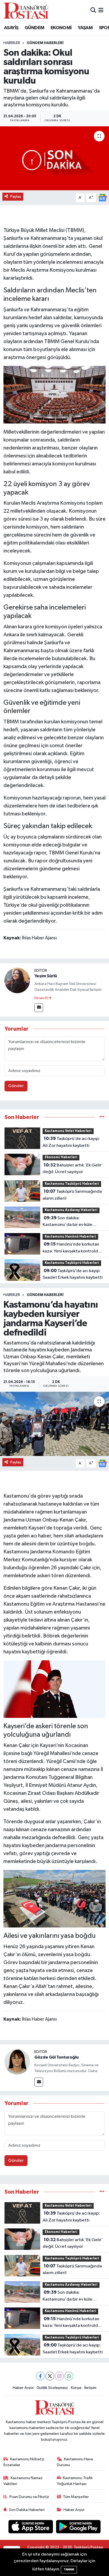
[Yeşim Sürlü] (17, 980)
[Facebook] (40, 2376)
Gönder (16, 1086)
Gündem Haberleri (45, 43)
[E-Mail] (39, 1008)
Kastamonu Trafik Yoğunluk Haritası (75, 2481)
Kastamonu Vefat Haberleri (68, 1131)
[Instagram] (59, 2376)
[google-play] (78, 2528)
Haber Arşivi (23, 2388)
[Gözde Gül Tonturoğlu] (17, 2062)
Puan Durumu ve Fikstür (29, 2497)
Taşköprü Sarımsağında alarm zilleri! (72, 1195)
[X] (50, 2376)
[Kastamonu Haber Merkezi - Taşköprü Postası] (26, 11)
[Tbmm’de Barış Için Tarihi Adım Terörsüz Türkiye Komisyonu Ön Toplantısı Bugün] (55, 394)
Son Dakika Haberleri (27, 2510)
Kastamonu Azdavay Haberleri (71, 1210)
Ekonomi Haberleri (61, 1157)
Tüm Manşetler (76, 2497)
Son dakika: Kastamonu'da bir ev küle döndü (67, 1222)
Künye (76, 2388)
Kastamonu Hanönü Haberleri (70, 1237)
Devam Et (41, 998)
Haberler (12, 43)
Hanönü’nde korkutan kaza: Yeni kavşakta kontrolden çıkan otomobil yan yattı (73, 1248)
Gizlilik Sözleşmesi (52, 2388)
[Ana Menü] (101, 10)
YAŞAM (85, 28)
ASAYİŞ (11, 28)
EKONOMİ (61, 28)
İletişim (90, 2388)
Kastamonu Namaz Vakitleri (23, 2481)
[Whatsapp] (69, 2376)
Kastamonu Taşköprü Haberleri (72, 1184)
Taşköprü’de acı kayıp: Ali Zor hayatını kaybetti (71, 1142)
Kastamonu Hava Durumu (75, 2462)
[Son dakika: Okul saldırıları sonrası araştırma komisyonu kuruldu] (54, 158)
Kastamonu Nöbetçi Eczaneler (24, 2462)
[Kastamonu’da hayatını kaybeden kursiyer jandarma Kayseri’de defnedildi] (54, 1424)
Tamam (69, 2569)
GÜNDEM (34, 28)
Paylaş (16, 196)
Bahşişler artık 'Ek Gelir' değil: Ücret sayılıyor (73, 1169)
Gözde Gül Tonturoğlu (56, 2057)
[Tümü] (102, 1117)
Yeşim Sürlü (46, 976)
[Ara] (93, 10)
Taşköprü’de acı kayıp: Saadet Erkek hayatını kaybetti (73, 1274)
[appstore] (31, 2528)
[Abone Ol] (102, 198)
